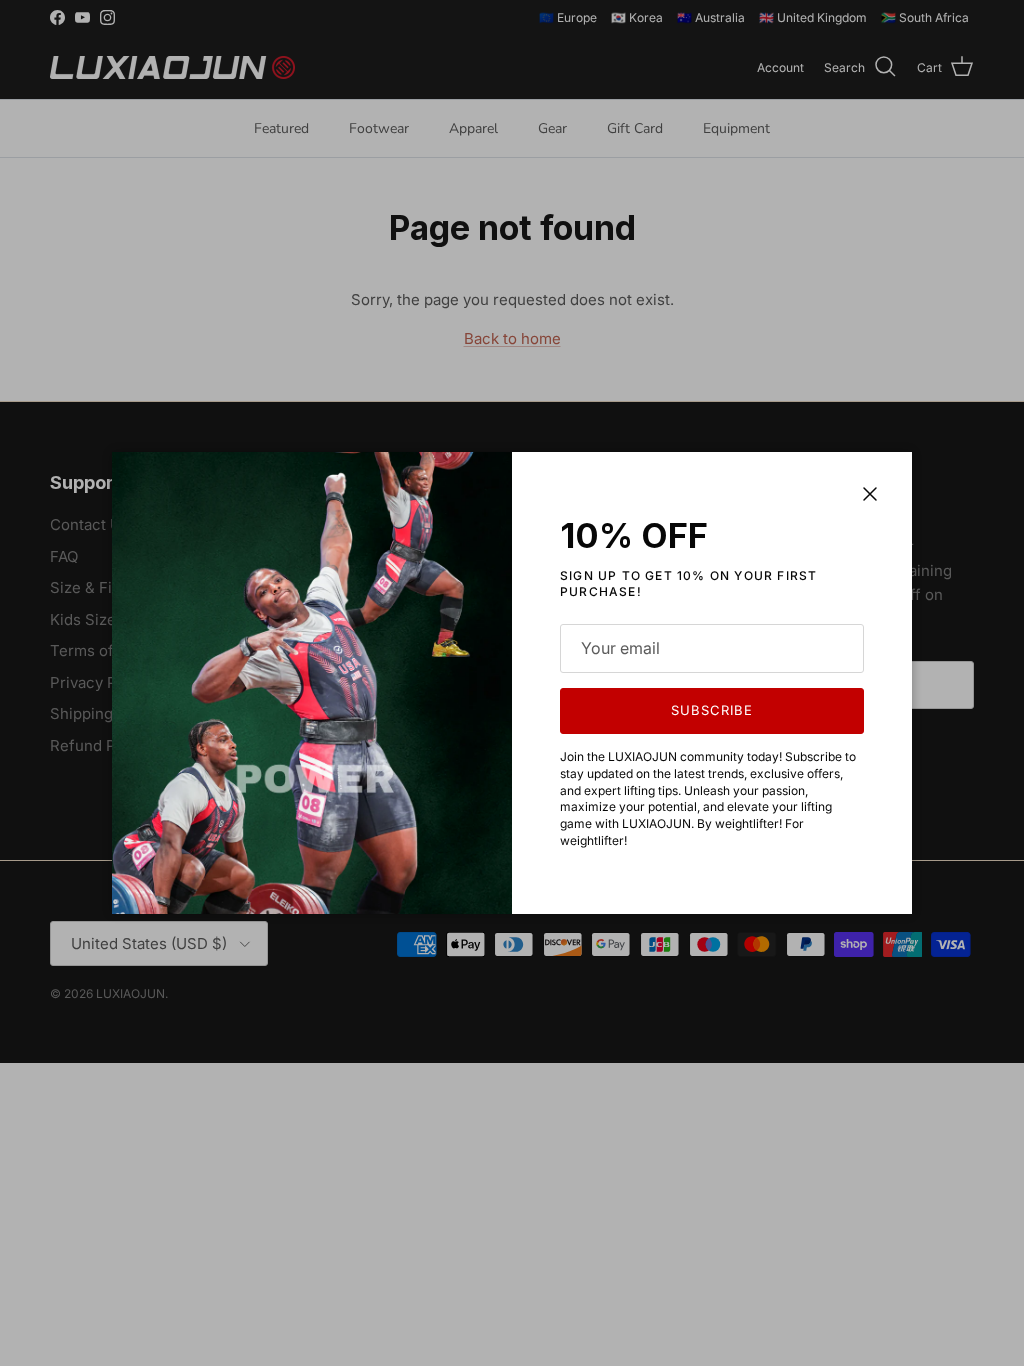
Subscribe (712, 710)
